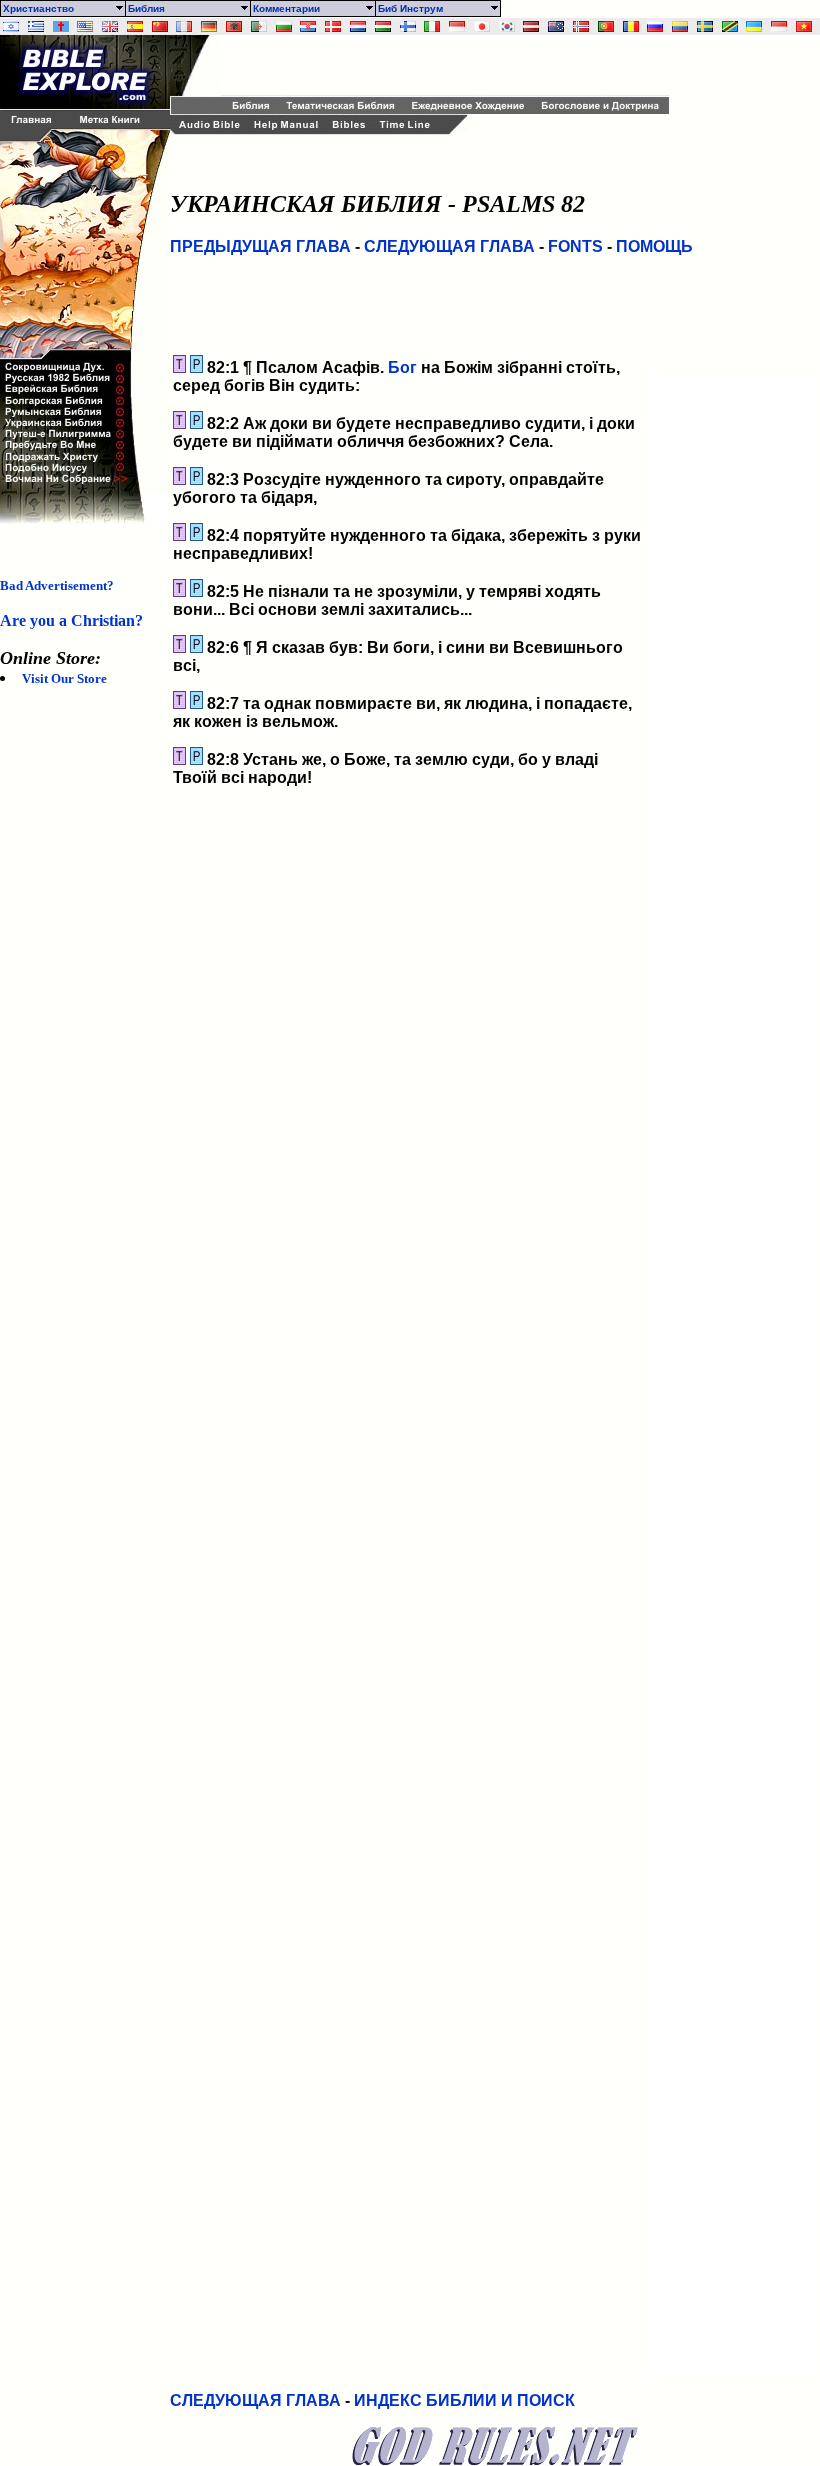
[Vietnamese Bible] (804, 26)
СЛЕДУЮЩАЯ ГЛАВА (449, 246)
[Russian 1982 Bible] (655, 26)
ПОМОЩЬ (654, 246)
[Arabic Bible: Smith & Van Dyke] (259, 26)
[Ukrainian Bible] (754, 26)
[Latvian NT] (531, 26)
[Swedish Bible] (705, 26)
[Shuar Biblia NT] (680, 26)
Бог (402, 367)
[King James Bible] (110, 26)
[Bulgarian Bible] (284, 26)
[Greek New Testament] (36, 26)
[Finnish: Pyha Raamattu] (408, 26)
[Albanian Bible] (234, 26)
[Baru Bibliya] (457, 26)
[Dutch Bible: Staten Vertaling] (358, 26)
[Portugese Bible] (606, 26)
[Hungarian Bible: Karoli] (383, 26)
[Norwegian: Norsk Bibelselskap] (581, 26)
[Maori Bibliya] (556, 26)
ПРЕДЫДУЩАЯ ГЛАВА (260, 246)
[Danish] (333, 26)
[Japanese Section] (482, 26)
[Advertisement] (455, 65)
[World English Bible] (85, 26)
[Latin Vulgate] (61, 26)
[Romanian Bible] (631, 26)
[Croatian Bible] (308, 26)
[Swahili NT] (730, 26)
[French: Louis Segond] (184, 26)
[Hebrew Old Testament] (11, 26)
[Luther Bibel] (209, 26)
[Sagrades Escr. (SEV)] (135, 26)
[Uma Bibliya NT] (779, 26)
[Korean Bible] (507, 26)
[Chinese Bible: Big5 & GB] (160, 26)
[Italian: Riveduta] (432, 26)
